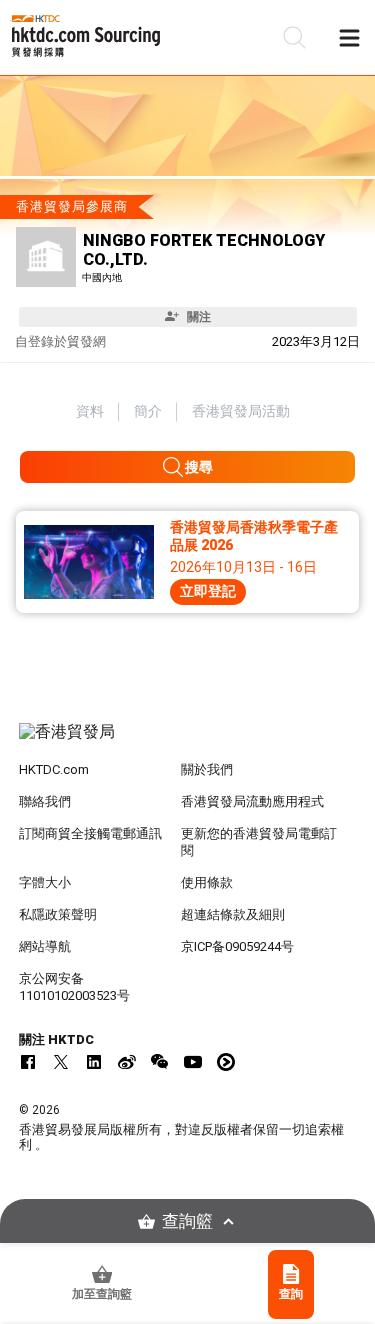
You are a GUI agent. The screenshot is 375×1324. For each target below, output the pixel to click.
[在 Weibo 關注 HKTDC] (127, 1062)
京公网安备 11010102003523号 (74, 987)
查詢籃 (187, 1221)
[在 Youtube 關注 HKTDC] (193, 1062)
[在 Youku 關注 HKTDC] (226, 1062)
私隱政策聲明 (58, 914)
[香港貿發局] (188, 742)
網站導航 (45, 946)
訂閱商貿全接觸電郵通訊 (90, 833)
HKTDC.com (54, 769)
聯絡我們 (45, 801)
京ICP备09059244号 (237, 946)
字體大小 (45, 882)
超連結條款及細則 (233, 914)
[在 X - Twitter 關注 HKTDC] (61, 1062)
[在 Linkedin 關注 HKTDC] (94, 1062)
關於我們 (207, 769)
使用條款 (207, 882)
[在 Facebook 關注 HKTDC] (28, 1062)
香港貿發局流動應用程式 (252, 801)
